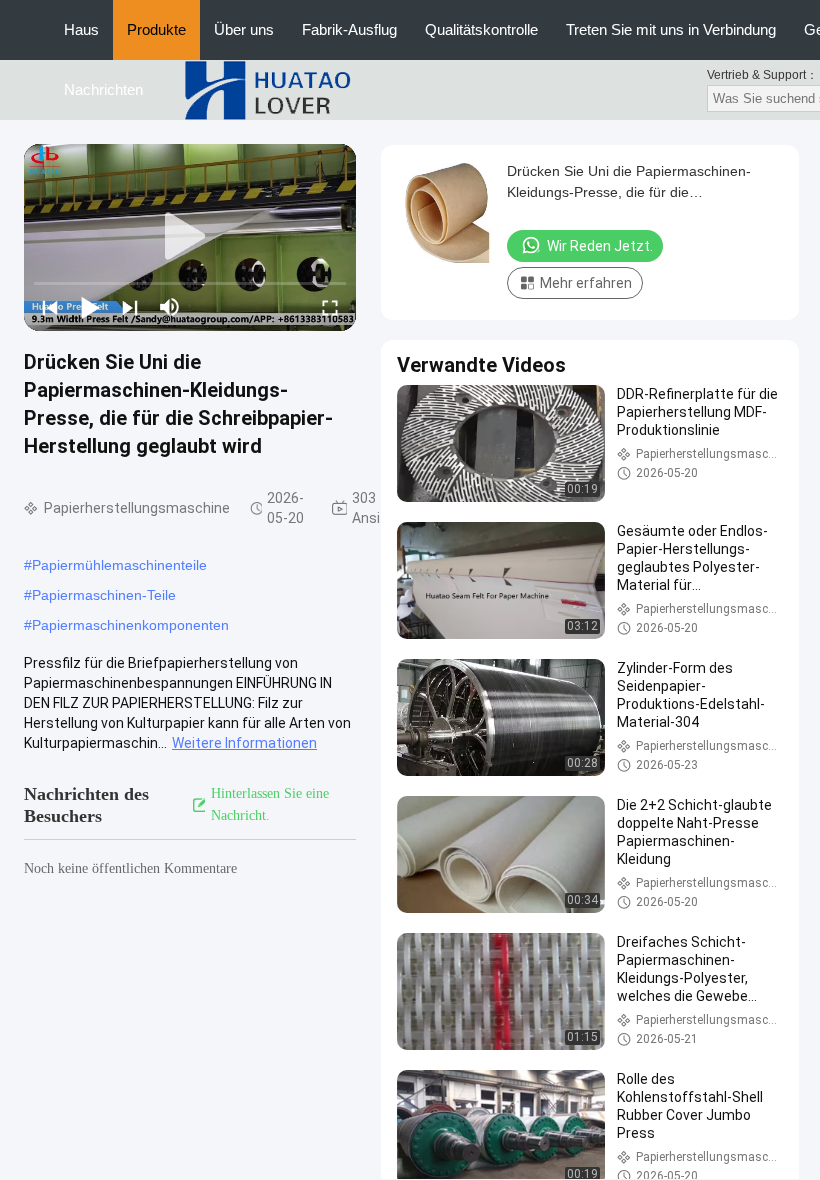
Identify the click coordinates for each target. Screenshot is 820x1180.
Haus (81, 29)
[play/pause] (90, 307)
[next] (130, 307)
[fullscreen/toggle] (330, 307)
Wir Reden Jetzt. (600, 246)
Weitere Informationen (244, 743)
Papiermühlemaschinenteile (119, 565)
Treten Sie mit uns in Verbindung (671, 29)
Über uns (244, 29)
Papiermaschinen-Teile (104, 595)
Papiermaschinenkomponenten (130, 625)
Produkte (156, 29)
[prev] (50, 307)
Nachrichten (103, 89)
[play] (190, 237)
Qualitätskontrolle (481, 29)
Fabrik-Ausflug (349, 29)
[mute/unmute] (170, 307)
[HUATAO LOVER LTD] (267, 89)
